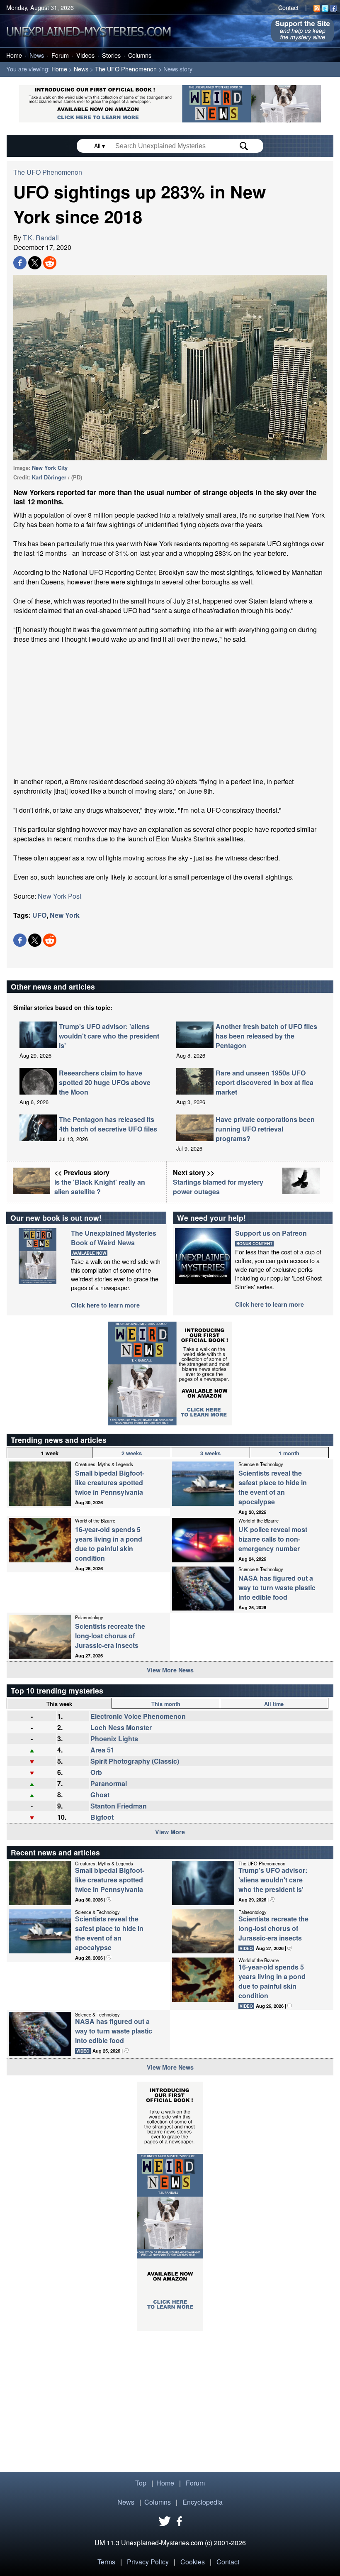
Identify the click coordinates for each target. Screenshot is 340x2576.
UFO (39, 915)
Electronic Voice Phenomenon (138, 1716)
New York (65, 915)
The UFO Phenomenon (126, 69)
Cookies (193, 2562)
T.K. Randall (41, 238)
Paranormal (109, 1783)
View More (170, 1832)
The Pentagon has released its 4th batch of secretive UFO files (108, 1124)
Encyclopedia (203, 2502)
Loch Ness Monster (121, 1727)
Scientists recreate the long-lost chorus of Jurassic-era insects (110, 1636)
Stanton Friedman (119, 1806)
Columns (140, 55)
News (37, 55)
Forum (60, 55)
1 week (50, 1453)
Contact (288, 7)
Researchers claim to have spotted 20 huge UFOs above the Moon (105, 1082)
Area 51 (102, 1750)
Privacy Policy (148, 2562)
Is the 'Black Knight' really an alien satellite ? (100, 1187)
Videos (85, 55)
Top (141, 2483)
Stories (111, 55)
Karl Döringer (49, 477)
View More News (170, 1670)
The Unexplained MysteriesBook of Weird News (114, 1238)
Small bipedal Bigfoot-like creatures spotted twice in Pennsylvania (110, 1482)
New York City (50, 468)
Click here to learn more (105, 1305)
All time (274, 1704)
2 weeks (132, 1453)
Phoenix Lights (114, 1739)
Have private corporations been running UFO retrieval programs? (265, 1129)
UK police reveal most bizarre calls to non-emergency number (273, 1539)
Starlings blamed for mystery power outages (218, 1187)
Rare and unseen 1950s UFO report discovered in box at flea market (265, 1082)
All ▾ (100, 146)
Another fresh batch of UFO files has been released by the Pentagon (266, 1036)
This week (59, 1704)
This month (166, 1704)
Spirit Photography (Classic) (135, 1761)
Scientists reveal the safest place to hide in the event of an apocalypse (273, 1487)
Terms (106, 2562)
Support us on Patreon (271, 1233)
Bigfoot (102, 1817)
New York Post (59, 896)
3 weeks (210, 1453)
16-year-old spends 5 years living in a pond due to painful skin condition (109, 1544)
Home (14, 55)
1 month (289, 1453)
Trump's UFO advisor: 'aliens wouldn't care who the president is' (109, 1036)
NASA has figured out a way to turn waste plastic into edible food (277, 1587)
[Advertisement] (170, 710)
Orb (96, 1772)
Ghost (100, 1795)
